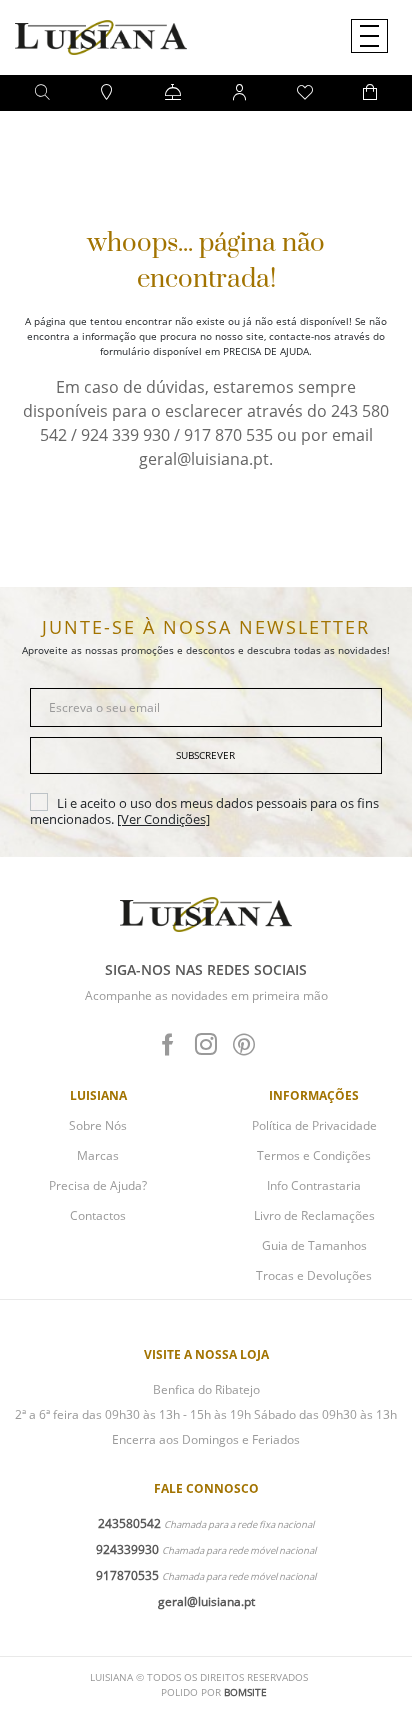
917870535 (127, 1575)
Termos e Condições (314, 1155)
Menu (369, 36)
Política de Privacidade (314, 1125)
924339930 (127, 1549)
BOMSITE (245, 1692)
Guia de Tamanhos (314, 1245)
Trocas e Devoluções (314, 1275)
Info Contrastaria (314, 1185)
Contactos (98, 1215)
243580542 (129, 1523)
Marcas (98, 1155)
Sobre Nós (98, 1125)
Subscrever (205, 755)
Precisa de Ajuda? (98, 1185)
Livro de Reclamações (314, 1215)
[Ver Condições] (163, 819)
